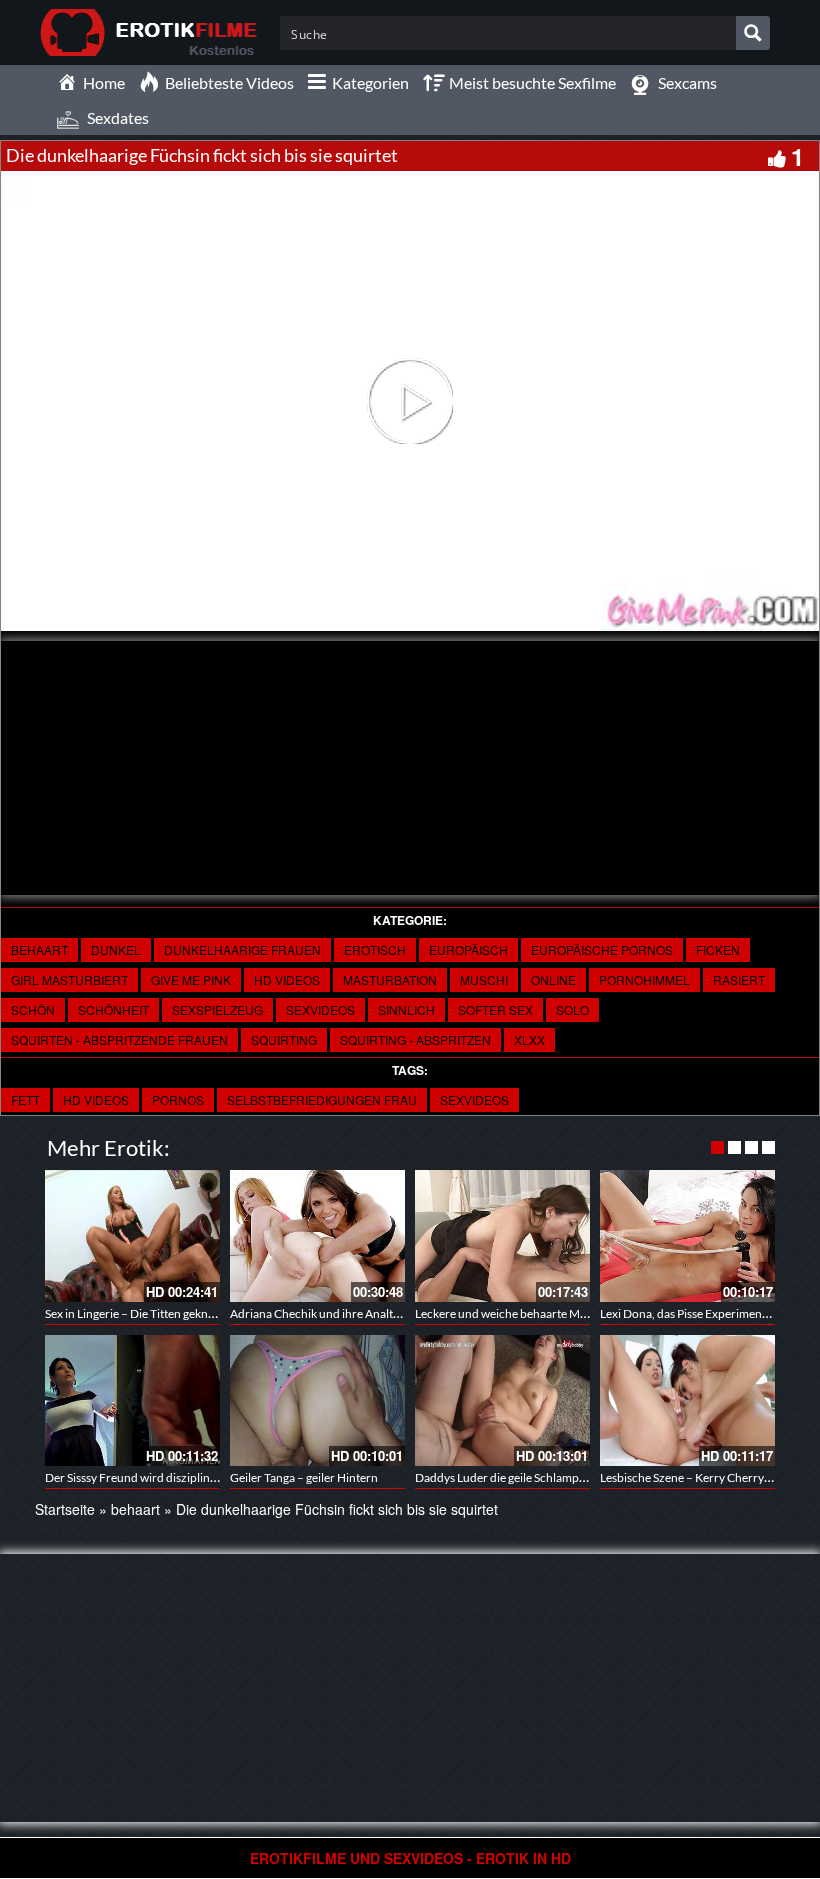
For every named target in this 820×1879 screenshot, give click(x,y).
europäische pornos (602, 949)
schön (33, 1009)
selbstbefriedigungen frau (322, 1099)
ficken (718, 949)
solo (572, 1009)
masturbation (390, 979)
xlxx (529, 1039)
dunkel (116, 949)
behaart (39, 949)
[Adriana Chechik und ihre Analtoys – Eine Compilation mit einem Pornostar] (317, 1235)
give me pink (191, 979)
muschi (484, 979)
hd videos (96, 1099)
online (553, 979)
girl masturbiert (69, 979)
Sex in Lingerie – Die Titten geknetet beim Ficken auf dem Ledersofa (218, 1313)
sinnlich (406, 1009)
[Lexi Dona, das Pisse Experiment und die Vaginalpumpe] (687, 1235)
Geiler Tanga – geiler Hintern (304, 1477)
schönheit (113, 1009)
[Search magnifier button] (753, 33)
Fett (25, 1099)
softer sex (495, 1009)
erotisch (375, 949)
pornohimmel (644, 979)
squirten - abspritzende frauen (119, 1039)
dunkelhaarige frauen (242, 949)
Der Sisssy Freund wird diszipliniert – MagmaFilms (175, 1477)
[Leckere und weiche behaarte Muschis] (502, 1235)
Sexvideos (474, 1099)
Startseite (65, 1509)
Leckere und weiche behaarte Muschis (514, 1313)
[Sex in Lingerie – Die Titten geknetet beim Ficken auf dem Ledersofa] (132, 1235)
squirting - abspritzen (415, 1039)
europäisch (468, 949)
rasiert (739, 979)
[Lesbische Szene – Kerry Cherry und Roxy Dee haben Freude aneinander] (687, 1400)
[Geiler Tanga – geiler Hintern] (317, 1400)
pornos (178, 1099)
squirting (284, 1039)
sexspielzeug (217, 1009)
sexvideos (320, 1009)
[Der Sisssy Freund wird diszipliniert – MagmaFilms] (132, 1400)
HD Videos (287, 979)
